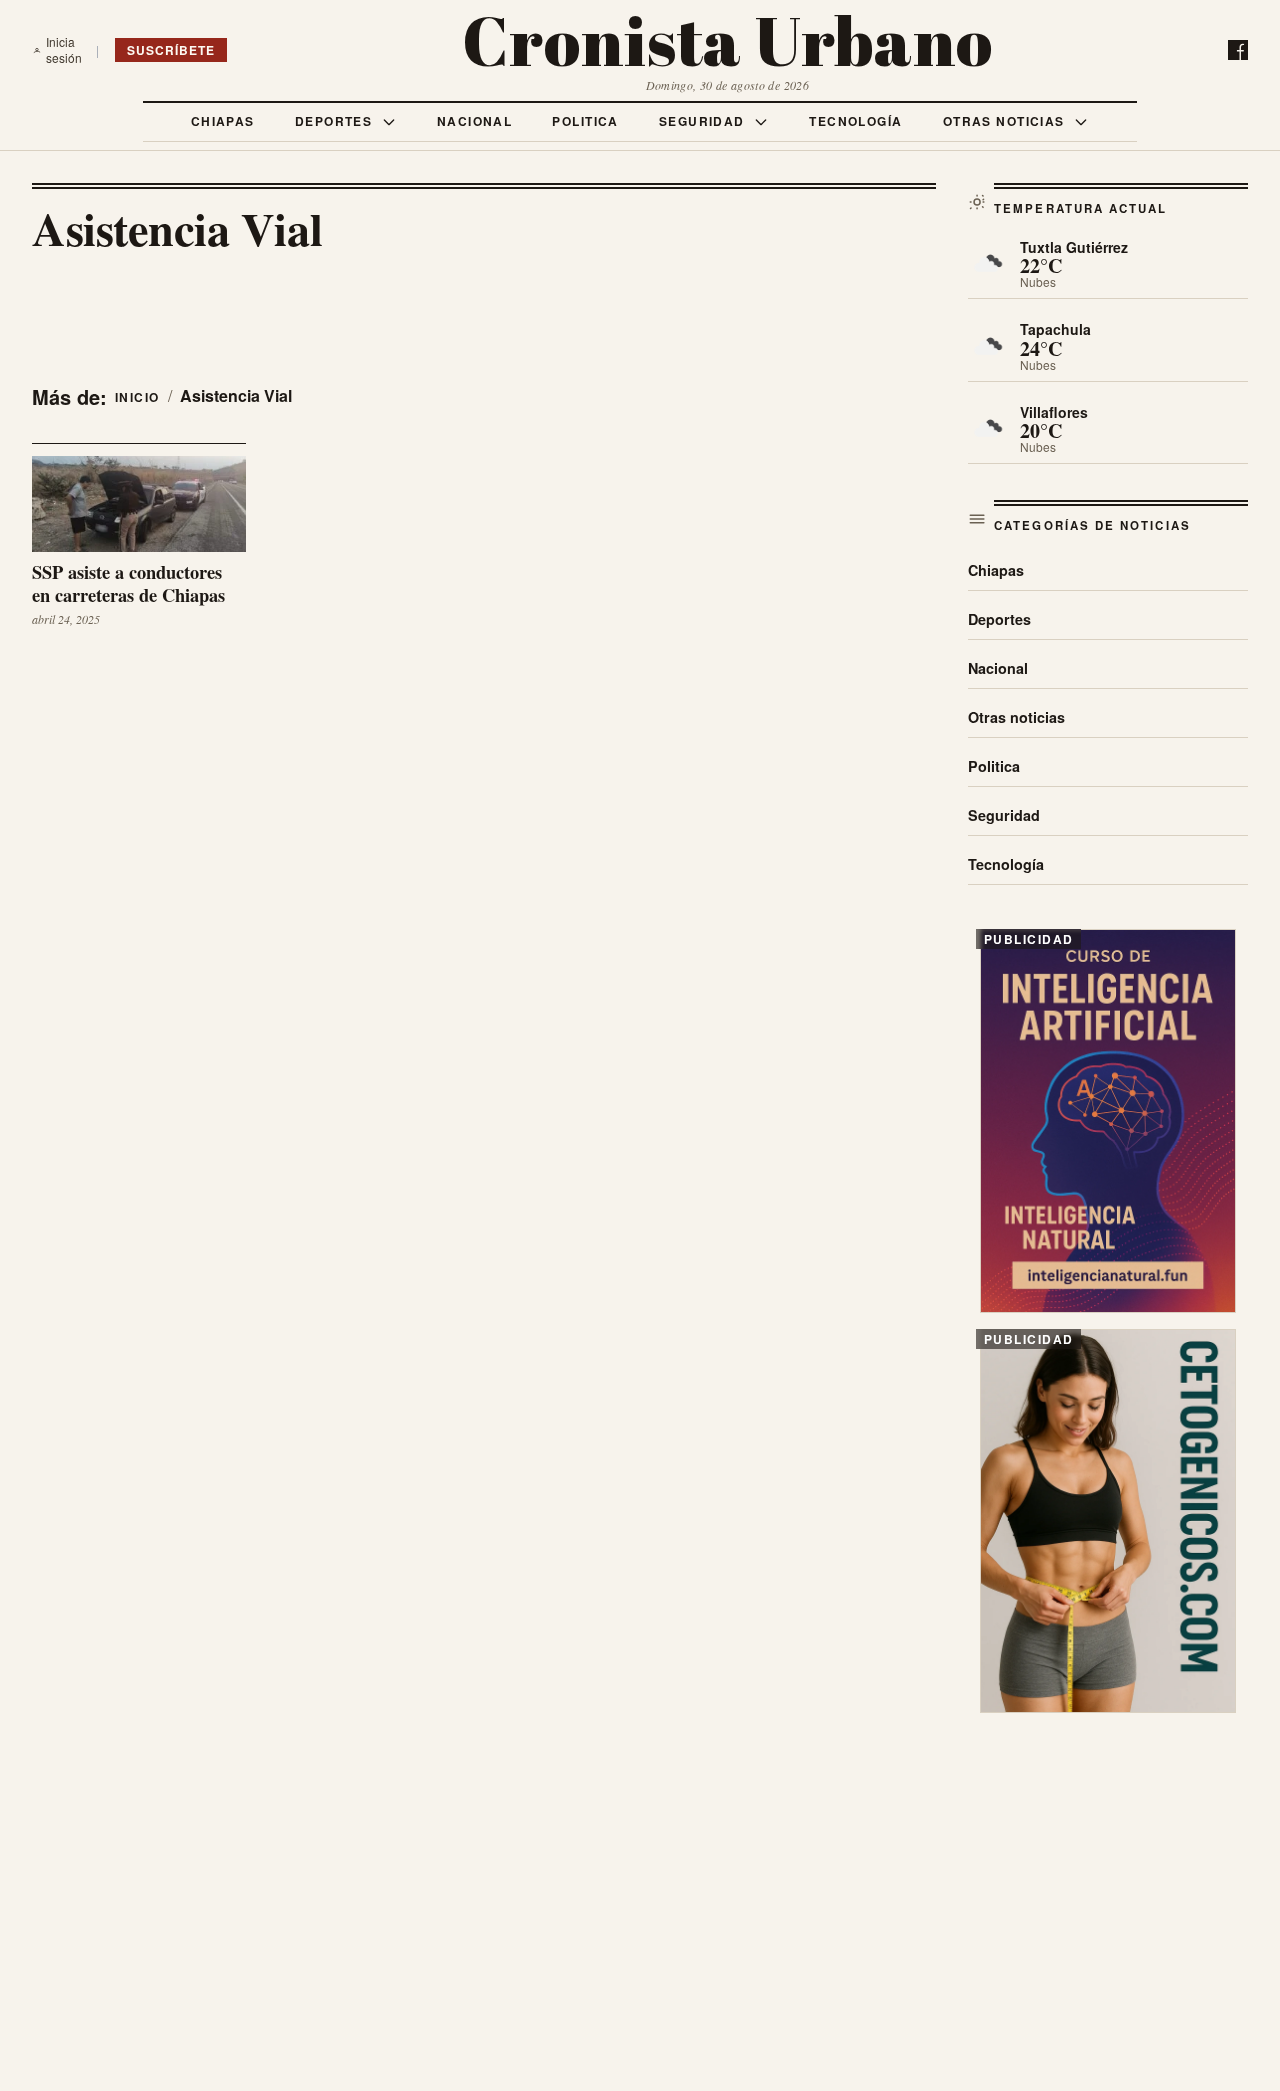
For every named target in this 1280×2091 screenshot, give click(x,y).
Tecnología (855, 121)
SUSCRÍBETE (171, 50)
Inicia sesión (64, 50)
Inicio (137, 397)
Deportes (336, 121)
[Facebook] (1238, 50)
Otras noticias (1006, 121)
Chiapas (223, 121)
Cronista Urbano (727, 40)
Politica (585, 121)
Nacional (475, 121)
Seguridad (704, 121)
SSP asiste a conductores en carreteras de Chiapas (128, 584)
